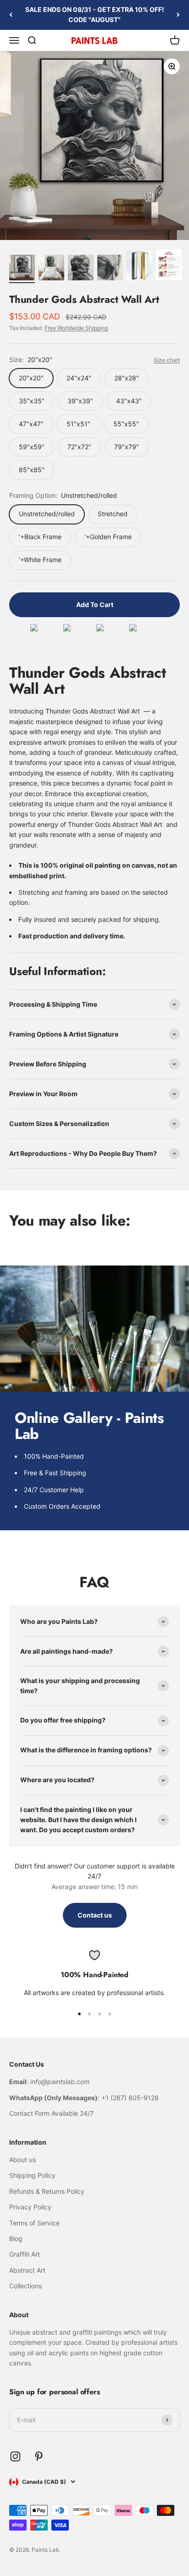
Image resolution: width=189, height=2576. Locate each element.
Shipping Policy (32, 2175)
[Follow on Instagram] (15, 2456)
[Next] (178, 15)
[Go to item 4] (110, 269)
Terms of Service (34, 2223)
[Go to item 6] (169, 266)
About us (22, 2160)
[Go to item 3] (81, 269)
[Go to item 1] (22, 269)
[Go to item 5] (139, 267)
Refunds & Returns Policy (47, 2191)
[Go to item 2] (51, 269)
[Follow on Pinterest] (39, 2456)
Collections (25, 2286)
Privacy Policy (30, 2207)
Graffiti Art (25, 2254)
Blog (16, 2239)
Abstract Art (27, 2270)
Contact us (95, 1915)
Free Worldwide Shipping (76, 328)
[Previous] (11, 15)
